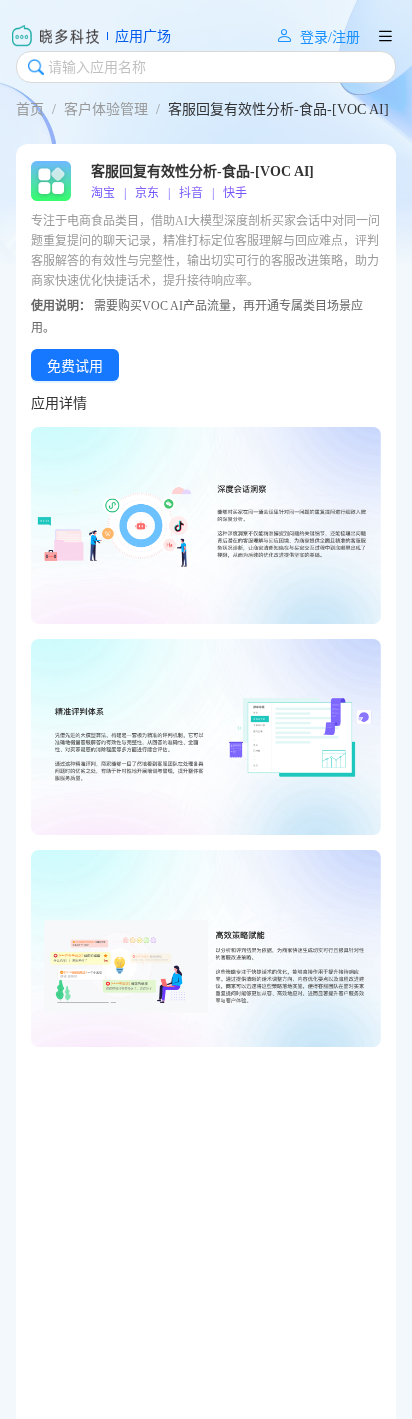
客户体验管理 (106, 109)
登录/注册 (318, 36)
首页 (30, 109)
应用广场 (143, 36)
